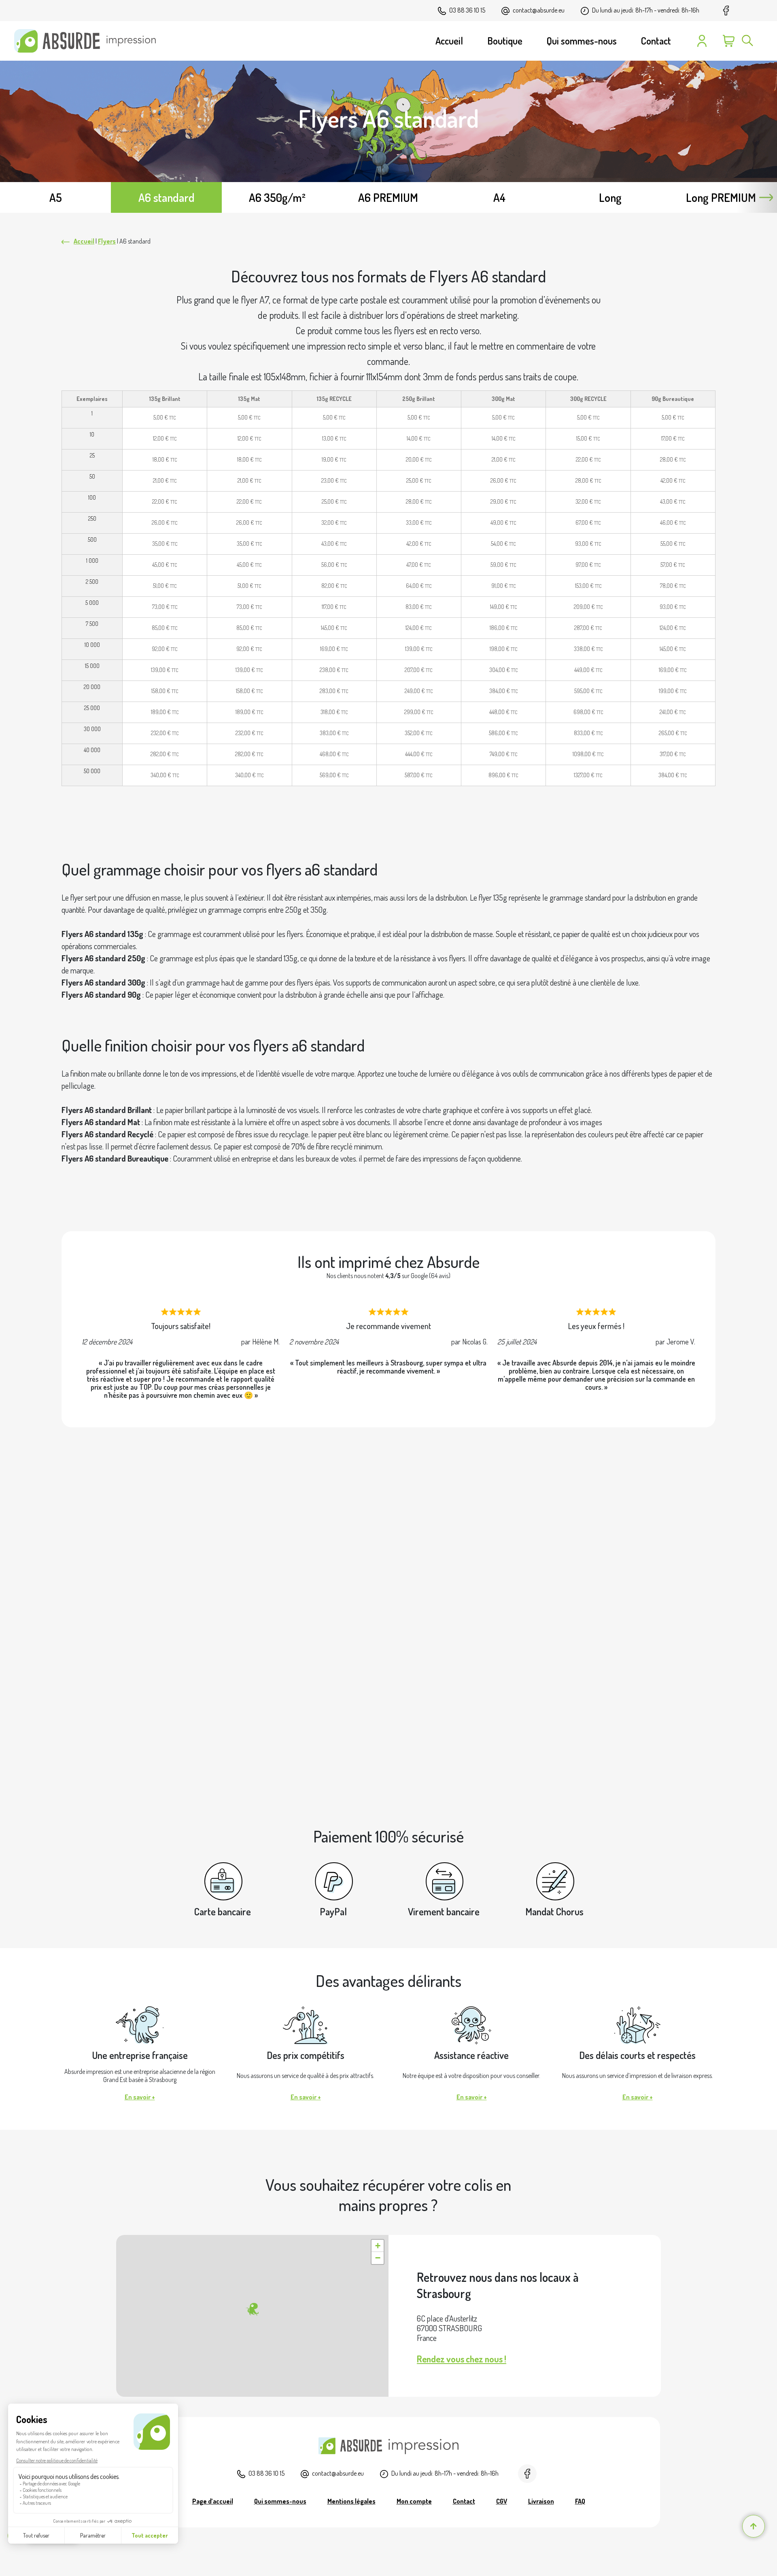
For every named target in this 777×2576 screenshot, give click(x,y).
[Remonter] (754, 2526)
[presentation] (766, 197)
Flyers (107, 241)
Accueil (84, 241)
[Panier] (729, 41)
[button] (252, 2309)
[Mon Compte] (702, 41)
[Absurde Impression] (88, 41)
